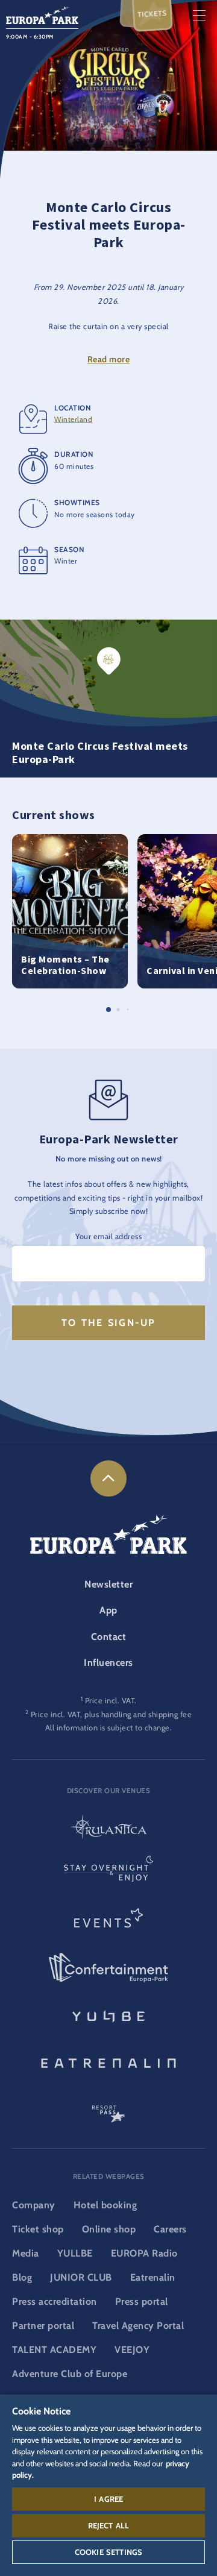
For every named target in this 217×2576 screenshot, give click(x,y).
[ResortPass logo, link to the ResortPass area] (108, 2108)
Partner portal (43, 2326)
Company (34, 2205)
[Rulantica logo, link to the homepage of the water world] (108, 1828)
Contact (109, 1637)
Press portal (142, 2301)
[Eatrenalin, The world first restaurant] (108, 2061)
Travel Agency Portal (138, 2326)
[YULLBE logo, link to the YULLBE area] (108, 2015)
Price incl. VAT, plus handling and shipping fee (112, 1714)
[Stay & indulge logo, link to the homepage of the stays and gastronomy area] (108, 1874)
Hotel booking (105, 2205)
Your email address (108, 1236)
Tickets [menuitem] (153, 14)
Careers (170, 2229)
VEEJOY (132, 2350)
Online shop (109, 2229)
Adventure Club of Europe (70, 2374)
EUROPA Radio (144, 2253)
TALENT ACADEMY (54, 2350)
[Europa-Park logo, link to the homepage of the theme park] (42, 14)
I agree (108, 2499)
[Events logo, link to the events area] (108, 1921)
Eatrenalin (153, 2277)
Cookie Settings (108, 2552)
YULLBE (75, 2253)
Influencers (108, 1663)
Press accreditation (55, 2301)
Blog (22, 2277)
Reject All (109, 2525)
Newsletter (108, 1584)
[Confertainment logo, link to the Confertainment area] (108, 1968)
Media (26, 2253)
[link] (108, 1478)
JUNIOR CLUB (81, 2277)
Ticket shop (38, 2229)
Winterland (73, 419)
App (108, 1610)
